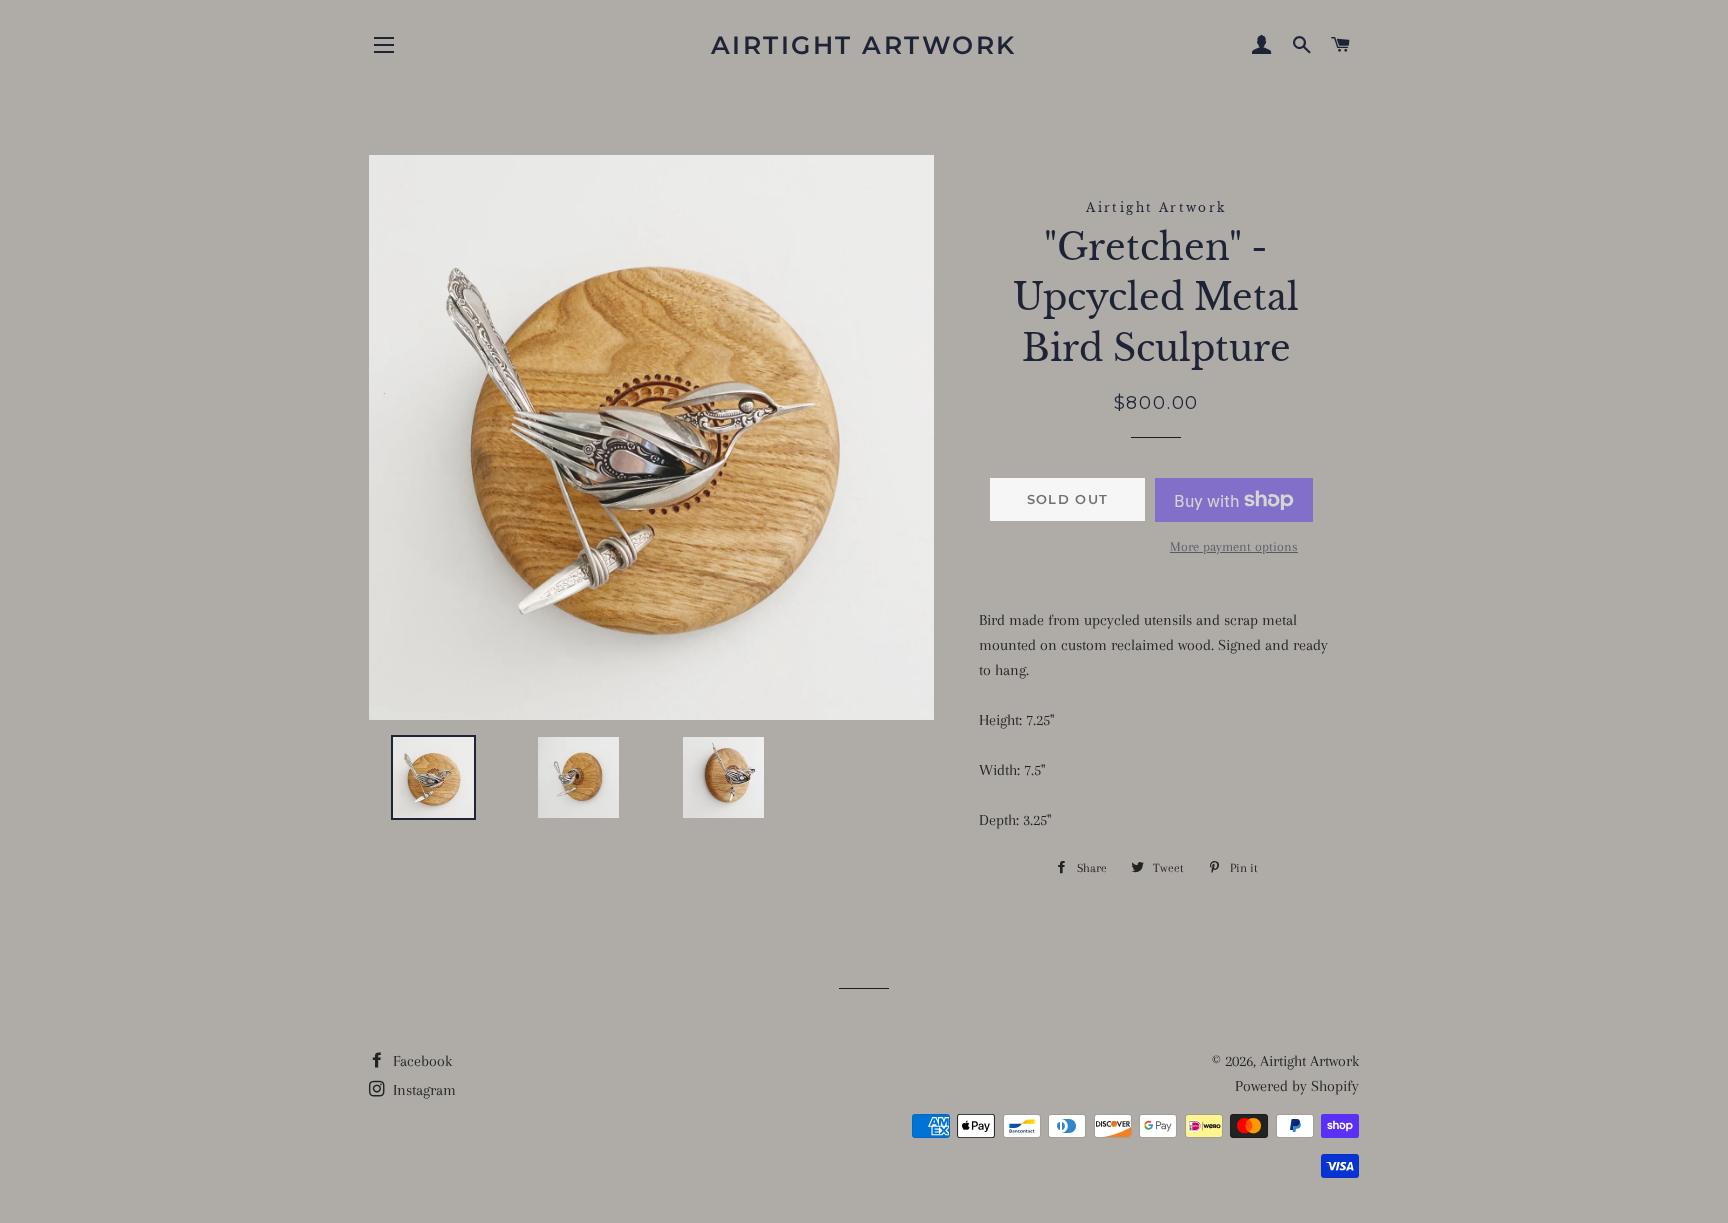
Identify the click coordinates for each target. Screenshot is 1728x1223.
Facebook (420, 1061)
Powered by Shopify (1297, 1086)
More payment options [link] (1234, 546)
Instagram (422, 1090)
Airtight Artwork (864, 45)
